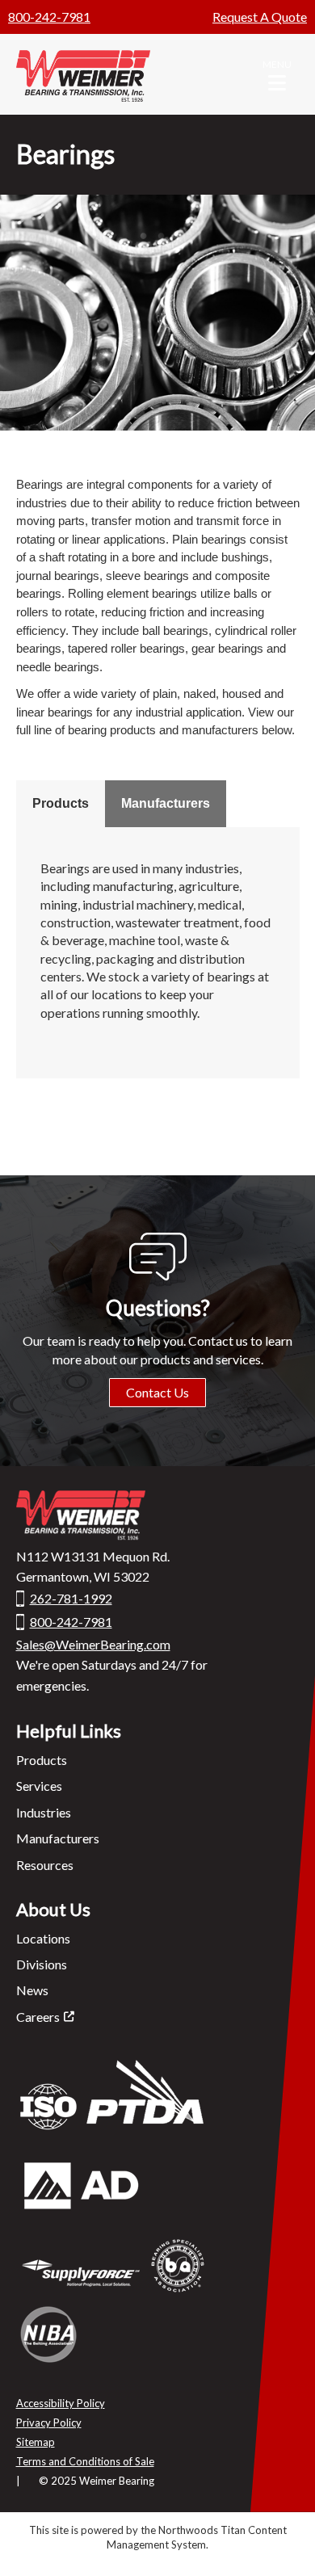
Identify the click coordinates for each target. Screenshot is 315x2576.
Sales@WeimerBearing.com (93, 1644)
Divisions (42, 1964)
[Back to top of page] (281, 2538)
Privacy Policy (49, 2423)
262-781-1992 (71, 1598)
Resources (45, 1865)
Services (39, 1786)
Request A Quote (260, 17)
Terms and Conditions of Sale (85, 2461)
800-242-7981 (49, 17)
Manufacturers (166, 803)
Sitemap (36, 2442)
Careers (38, 2017)
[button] (277, 74)
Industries (44, 1812)
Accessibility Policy (61, 2403)
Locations (43, 1938)
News (32, 1990)
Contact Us (157, 1392)
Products (61, 803)
